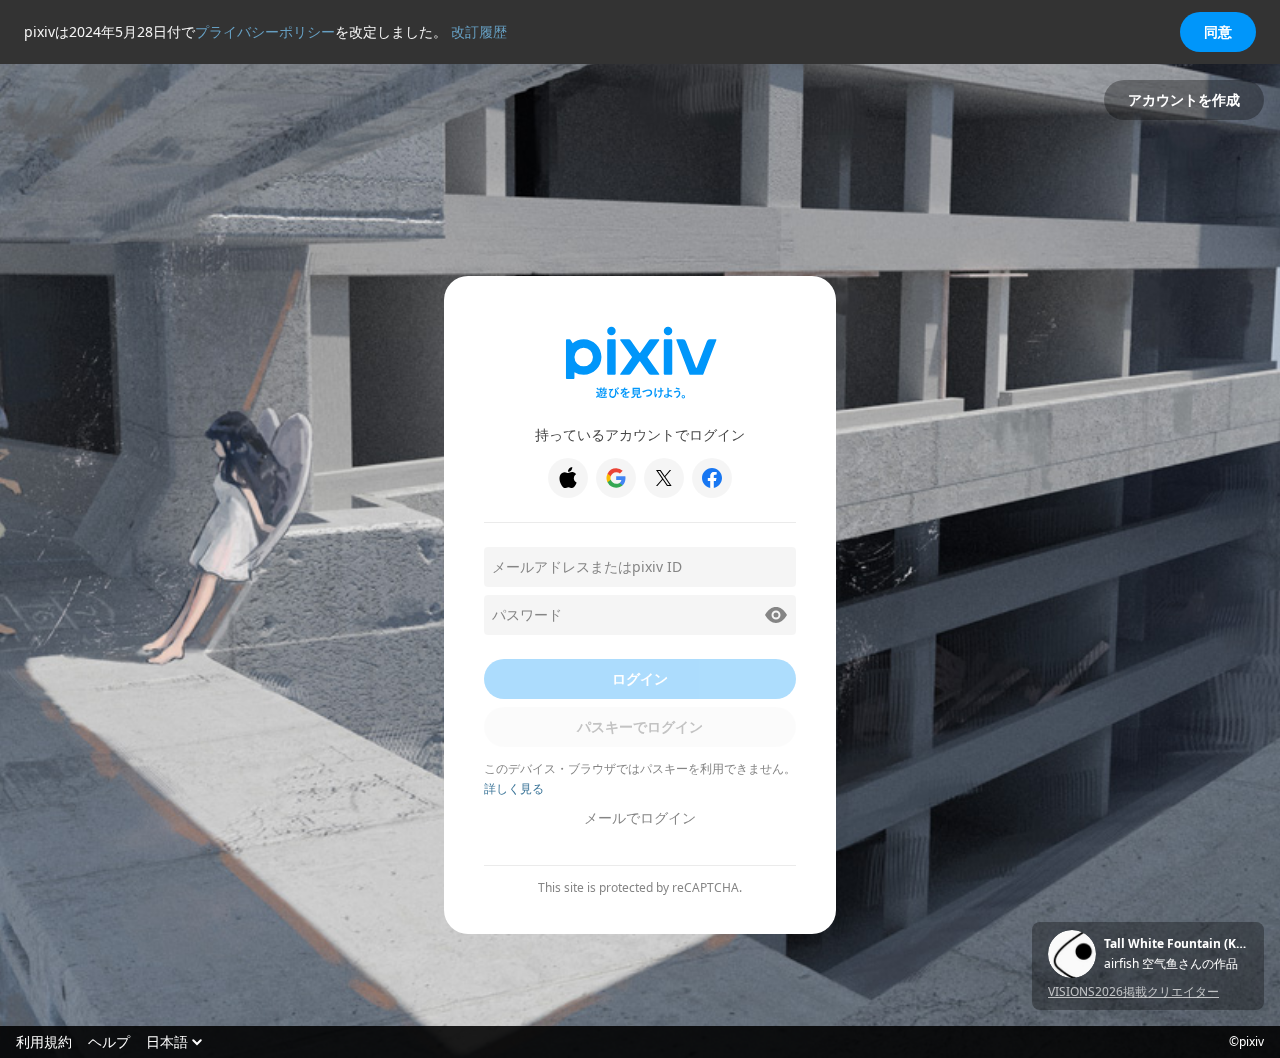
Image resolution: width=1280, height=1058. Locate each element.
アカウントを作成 (1184, 99)
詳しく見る (514, 788)
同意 (1218, 31)
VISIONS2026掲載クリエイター (1133, 991)
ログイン (640, 678)
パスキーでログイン (640, 726)
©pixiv (1246, 1042)
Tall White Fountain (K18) (1176, 944)
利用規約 (44, 1042)
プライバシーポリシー (265, 31)
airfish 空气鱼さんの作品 (1171, 964)
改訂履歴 (479, 31)
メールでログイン (640, 817)
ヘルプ (109, 1042)
